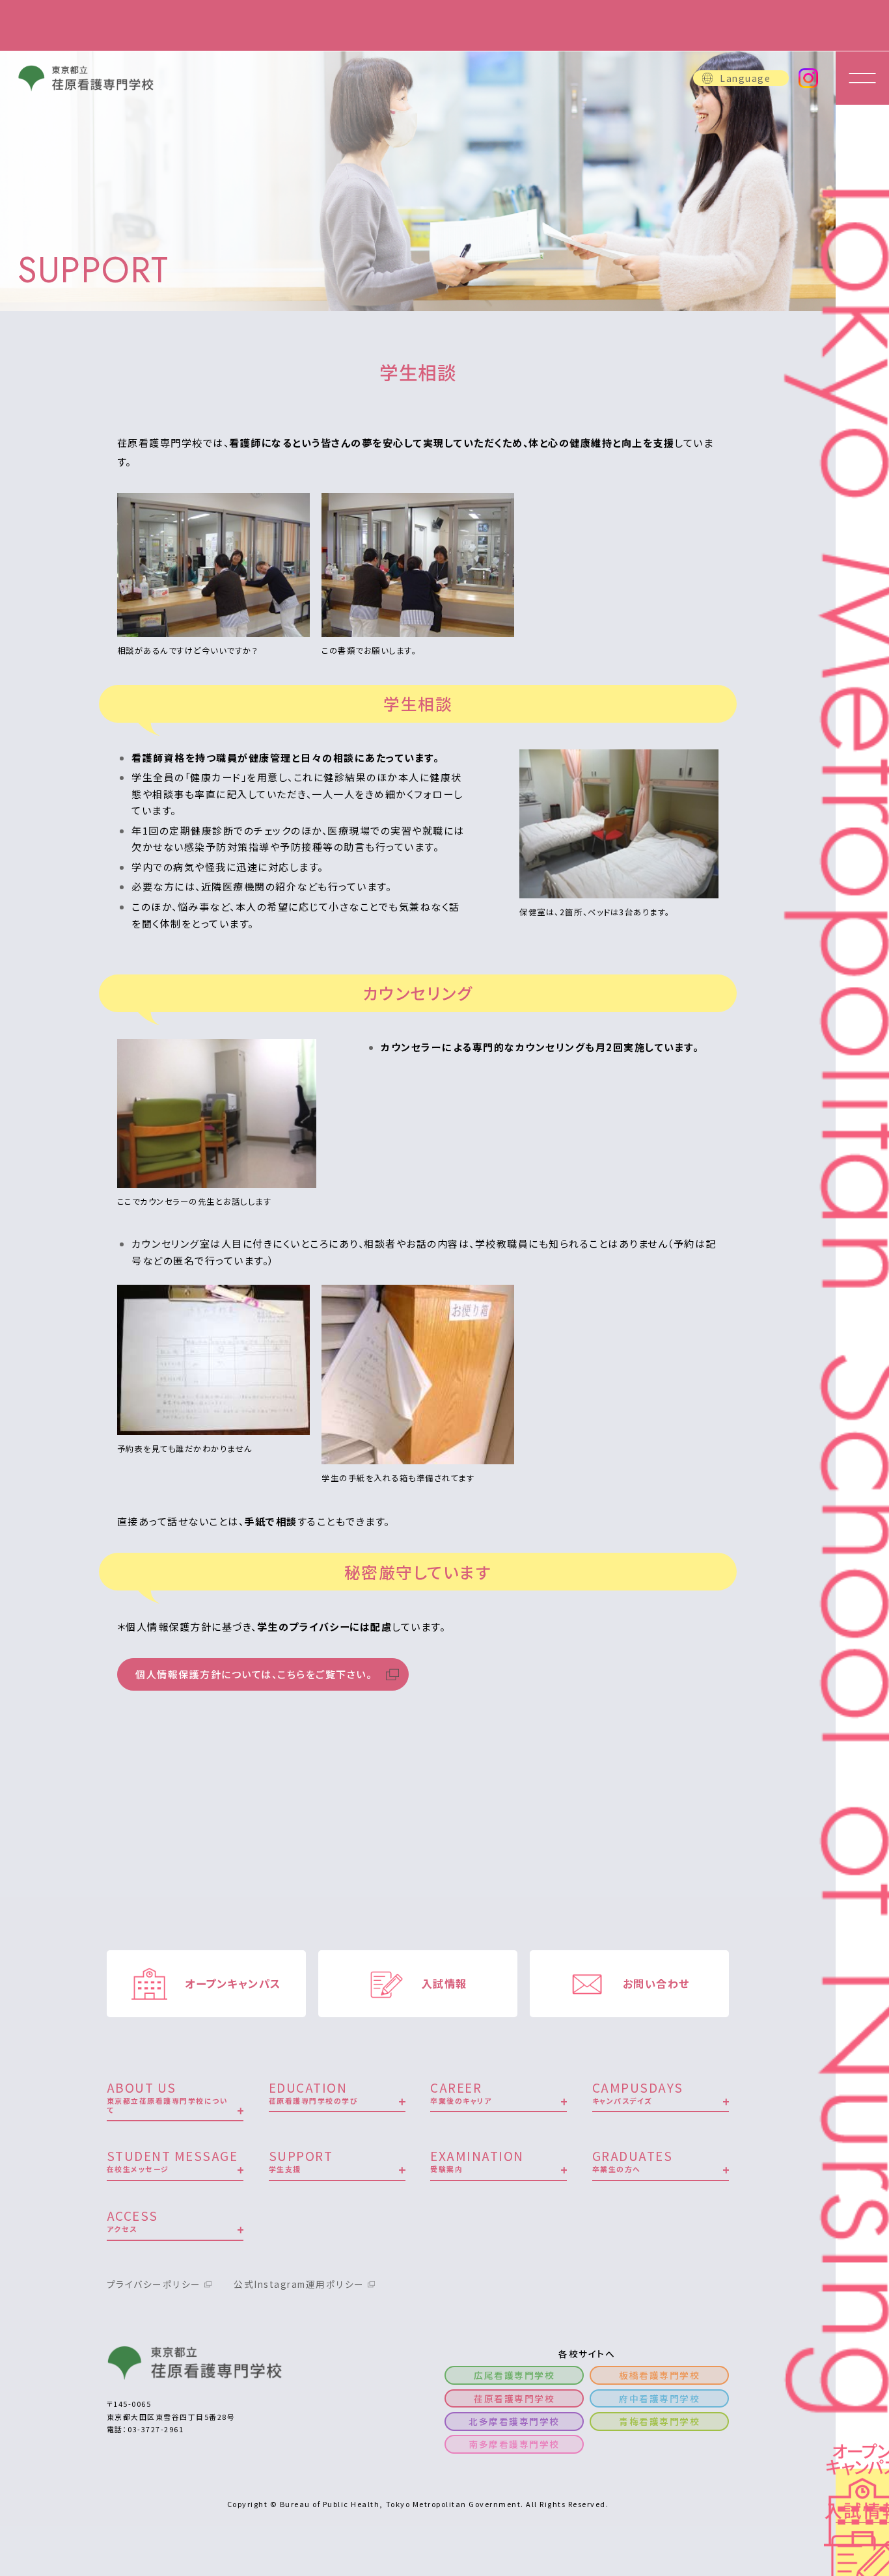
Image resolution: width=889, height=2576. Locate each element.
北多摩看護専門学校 (514, 2421)
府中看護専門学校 (659, 2398)
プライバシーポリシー (154, 2284)
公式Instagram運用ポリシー (299, 2284)
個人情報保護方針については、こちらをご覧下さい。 (253, 1674)
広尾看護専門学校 (514, 2375)
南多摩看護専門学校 (514, 2444)
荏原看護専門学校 (514, 2398)
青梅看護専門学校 (659, 2421)
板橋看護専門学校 (659, 2375)
